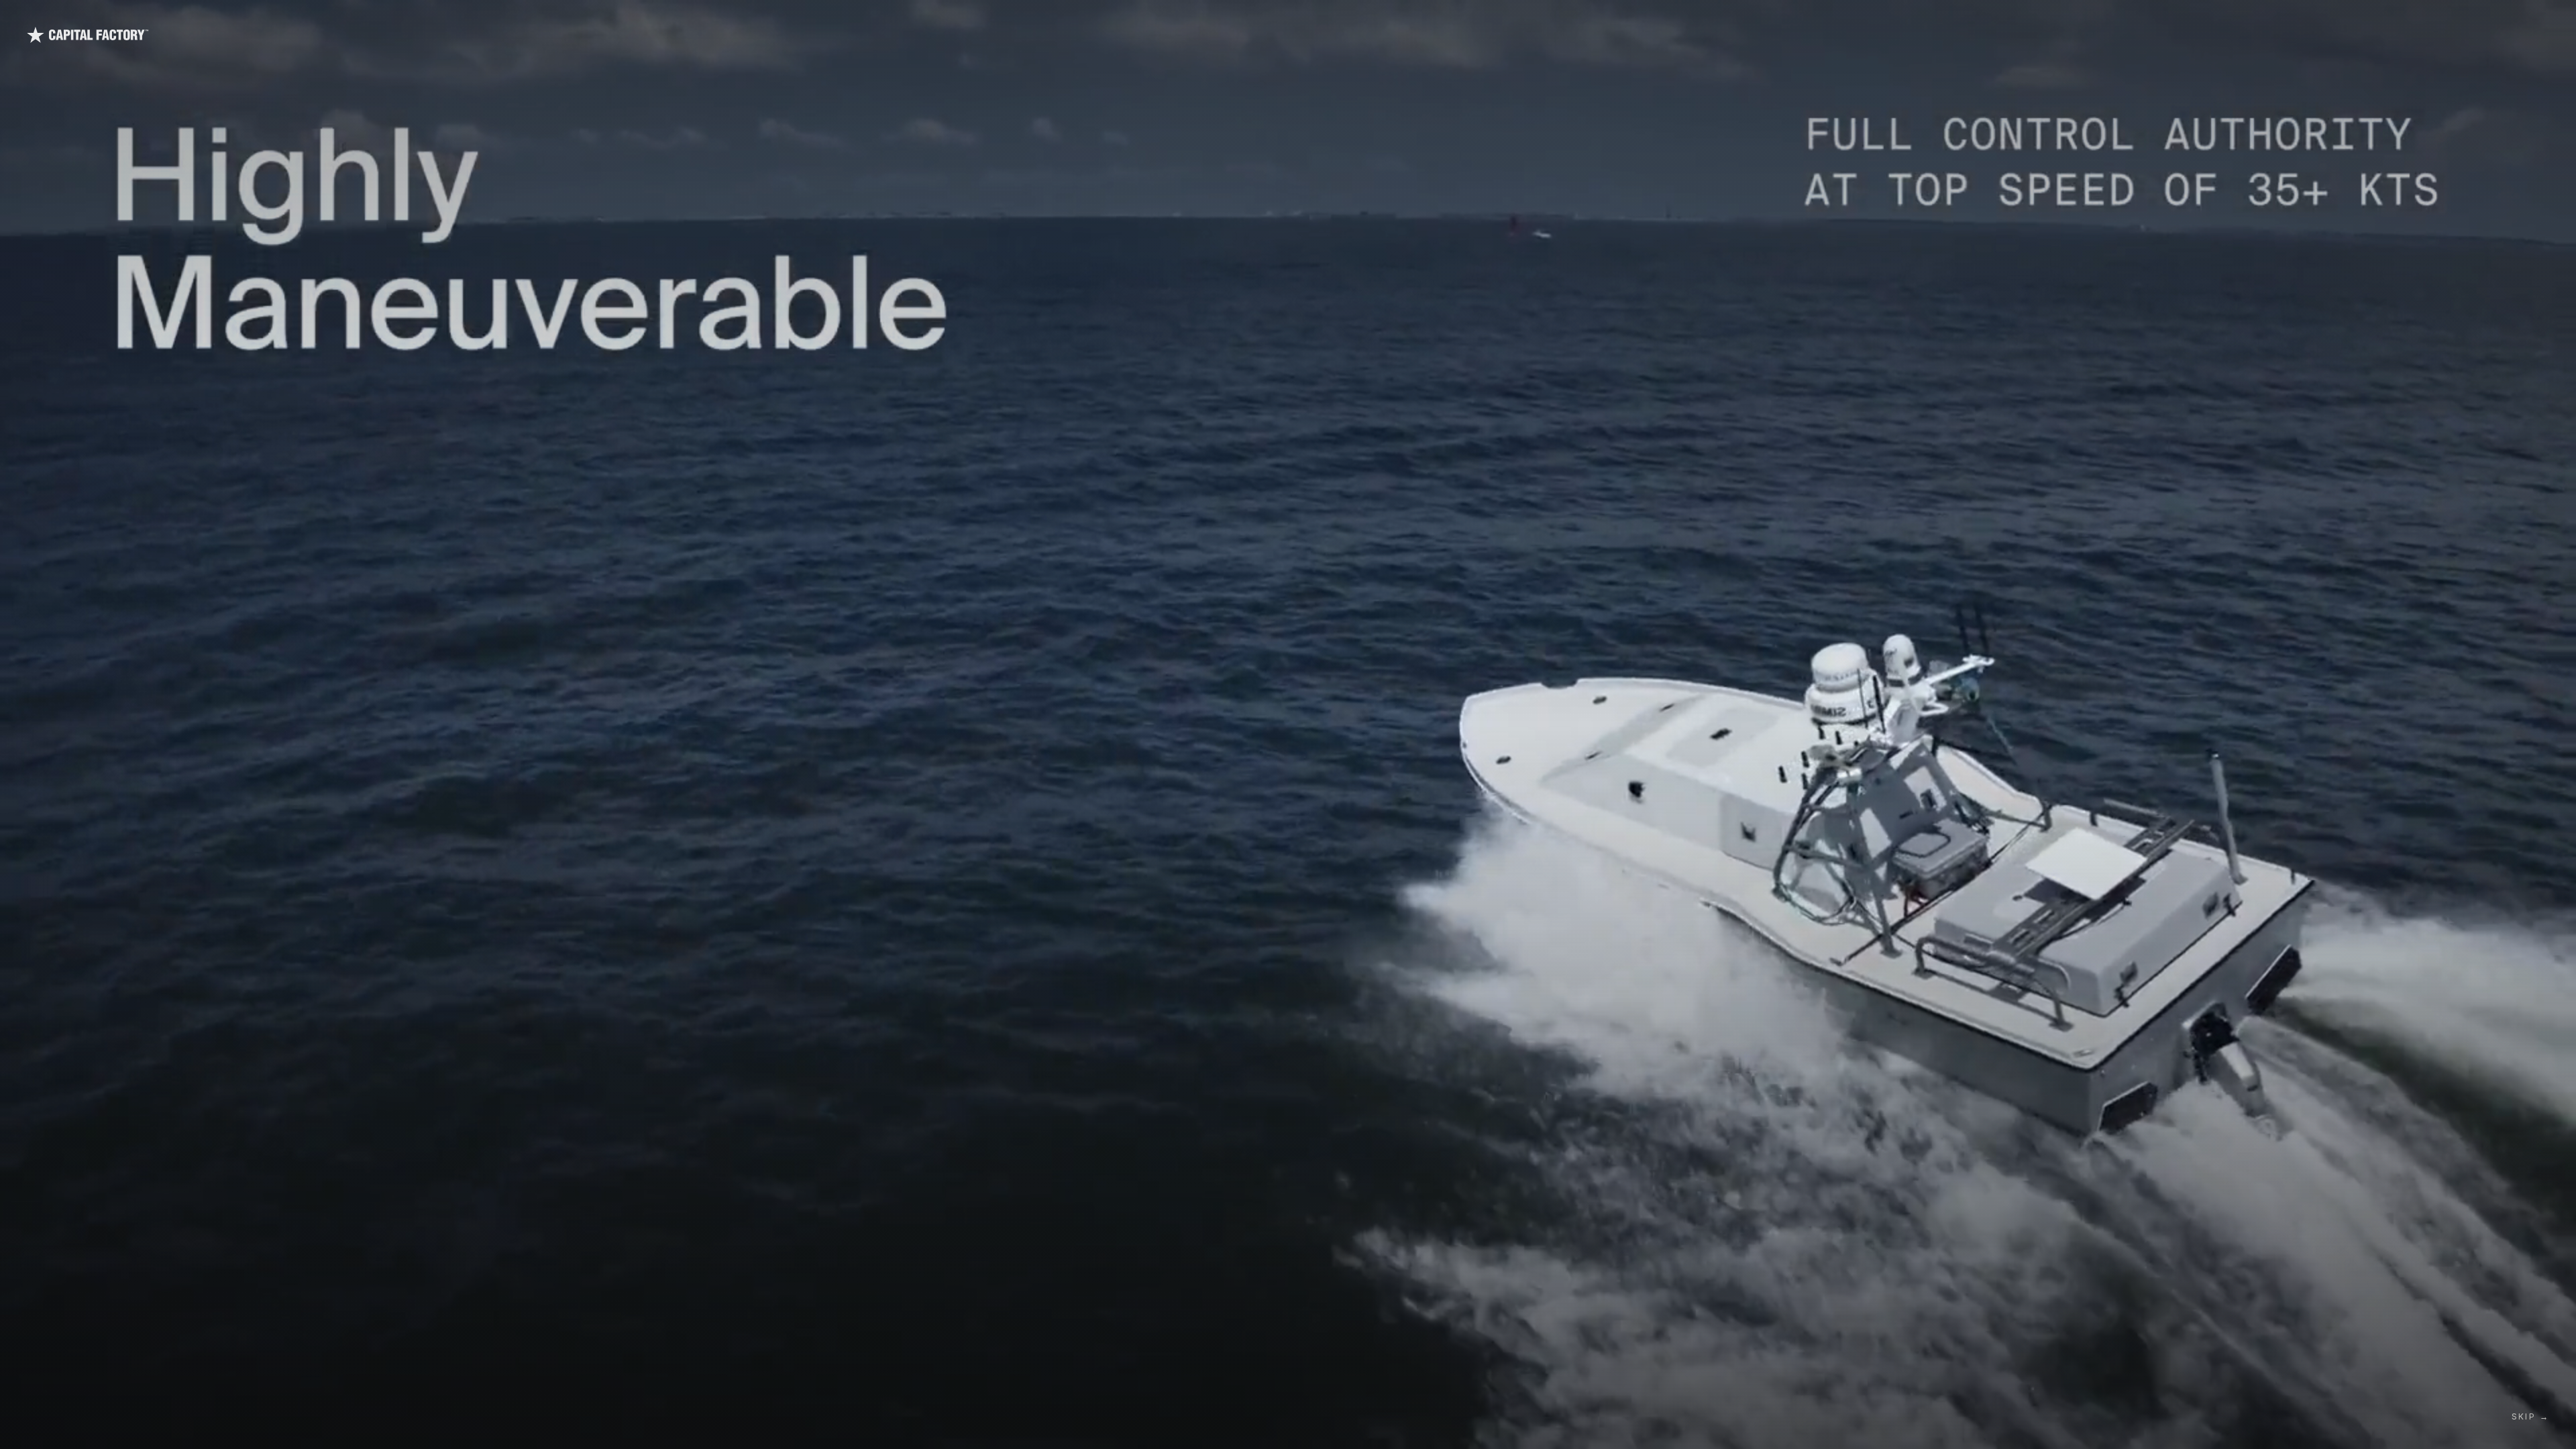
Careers (2401, 1410)
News (2480, 1391)
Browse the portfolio (1323, 604)
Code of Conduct (164, 1392)
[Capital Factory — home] (125, 42)
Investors (2502, 41)
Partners (2486, 1335)
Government (2387, 41)
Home (1220, 604)
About (2481, 1410)
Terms (66, 1392)
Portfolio (2180, 41)
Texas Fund (2246, 41)
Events (2483, 1372)
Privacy (104, 1392)
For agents (230, 1392)
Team (2448, 41)
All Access (2316, 41)
